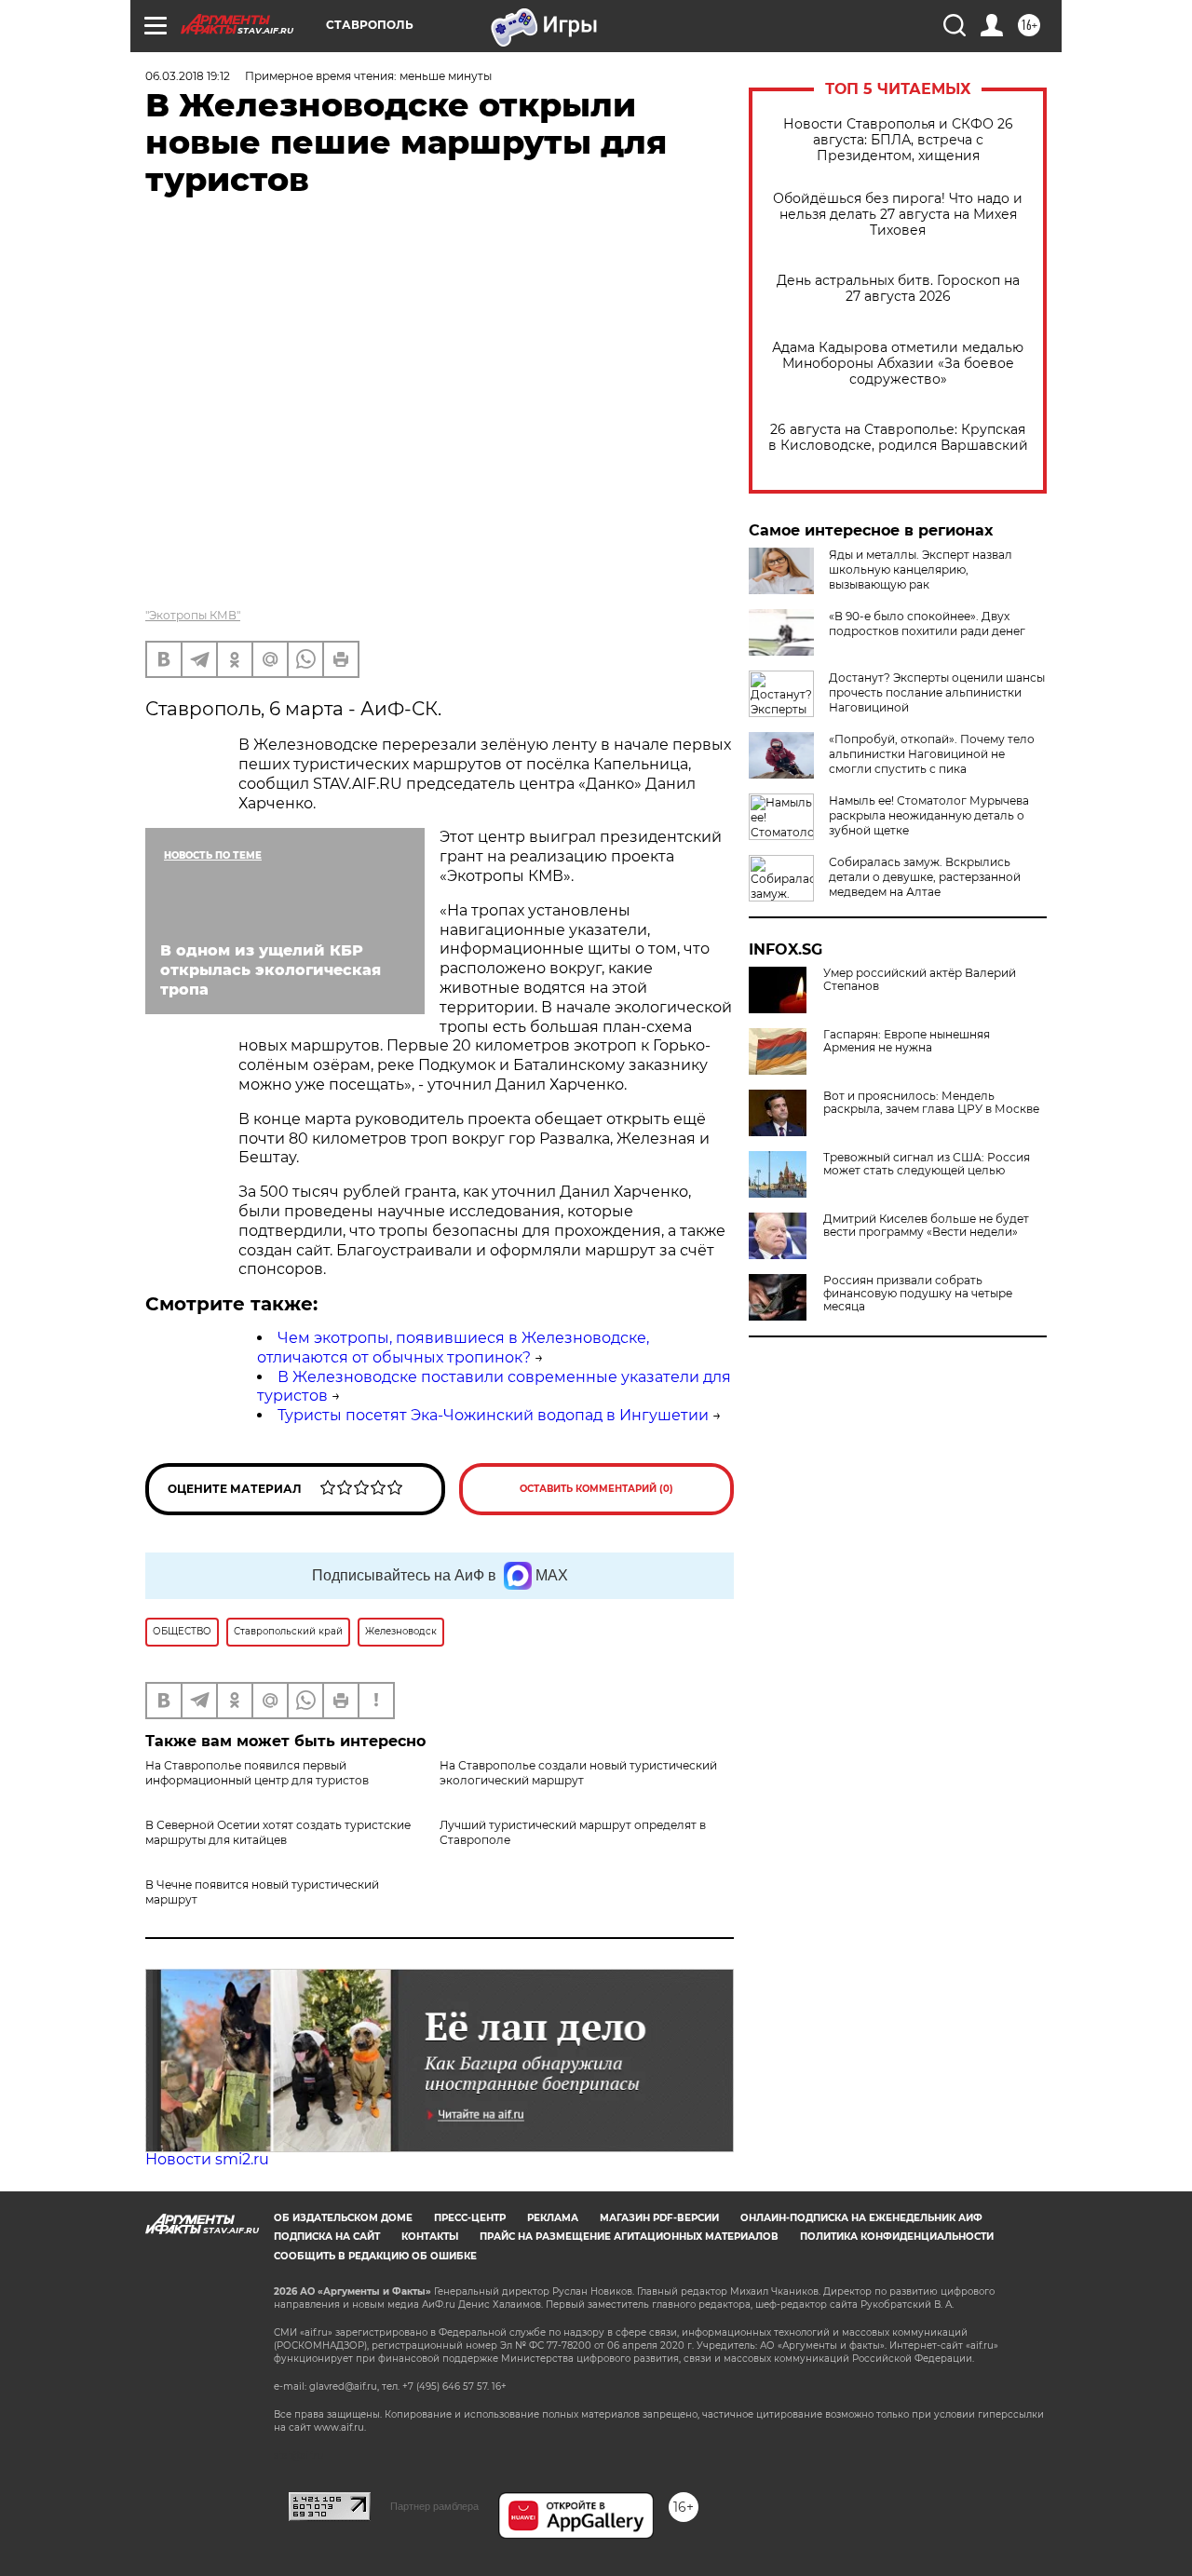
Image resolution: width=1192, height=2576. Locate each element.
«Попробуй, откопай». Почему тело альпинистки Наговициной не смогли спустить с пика (932, 754)
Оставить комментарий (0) (596, 1489)
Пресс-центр (470, 2218)
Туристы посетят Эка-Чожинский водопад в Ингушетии (493, 1415)
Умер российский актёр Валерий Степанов (920, 980)
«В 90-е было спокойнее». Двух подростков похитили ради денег (927, 624)
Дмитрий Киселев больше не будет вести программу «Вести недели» (926, 1226)
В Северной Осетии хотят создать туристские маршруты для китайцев (278, 1832)
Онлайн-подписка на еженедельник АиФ (861, 2218)
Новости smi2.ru (207, 2159)
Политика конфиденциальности (897, 2237)
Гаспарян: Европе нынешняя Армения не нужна (907, 1041)
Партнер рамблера (434, 2506)
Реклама (553, 2218)
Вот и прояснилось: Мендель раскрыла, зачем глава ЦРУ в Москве (931, 1103)
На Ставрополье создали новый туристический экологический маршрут (578, 1773)
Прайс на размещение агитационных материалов (629, 2237)
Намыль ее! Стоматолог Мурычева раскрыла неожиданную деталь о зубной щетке (929, 815)
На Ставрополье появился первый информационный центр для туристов (257, 1773)
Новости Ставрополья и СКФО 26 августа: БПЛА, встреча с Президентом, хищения (898, 140)
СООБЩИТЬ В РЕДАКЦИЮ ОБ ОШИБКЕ (375, 2256)
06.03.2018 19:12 (188, 76)
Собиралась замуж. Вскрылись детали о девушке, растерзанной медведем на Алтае (925, 877)
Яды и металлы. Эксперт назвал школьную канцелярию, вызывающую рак (921, 569)
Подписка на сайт (327, 2237)
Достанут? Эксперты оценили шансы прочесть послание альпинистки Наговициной (937, 692)
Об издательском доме (343, 2218)
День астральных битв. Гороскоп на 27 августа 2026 (898, 289)
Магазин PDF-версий (659, 2218)
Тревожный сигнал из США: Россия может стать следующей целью (927, 1164)
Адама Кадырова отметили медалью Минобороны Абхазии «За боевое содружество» (898, 364)
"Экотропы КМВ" (193, 615)
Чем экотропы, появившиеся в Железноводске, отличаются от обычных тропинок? (453, 1348)
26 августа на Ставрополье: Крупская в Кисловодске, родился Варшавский (898, 438)
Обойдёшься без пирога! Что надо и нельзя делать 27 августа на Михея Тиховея (898, 215)
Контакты (430, 2237)
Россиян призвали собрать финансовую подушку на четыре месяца (918, 1294)
